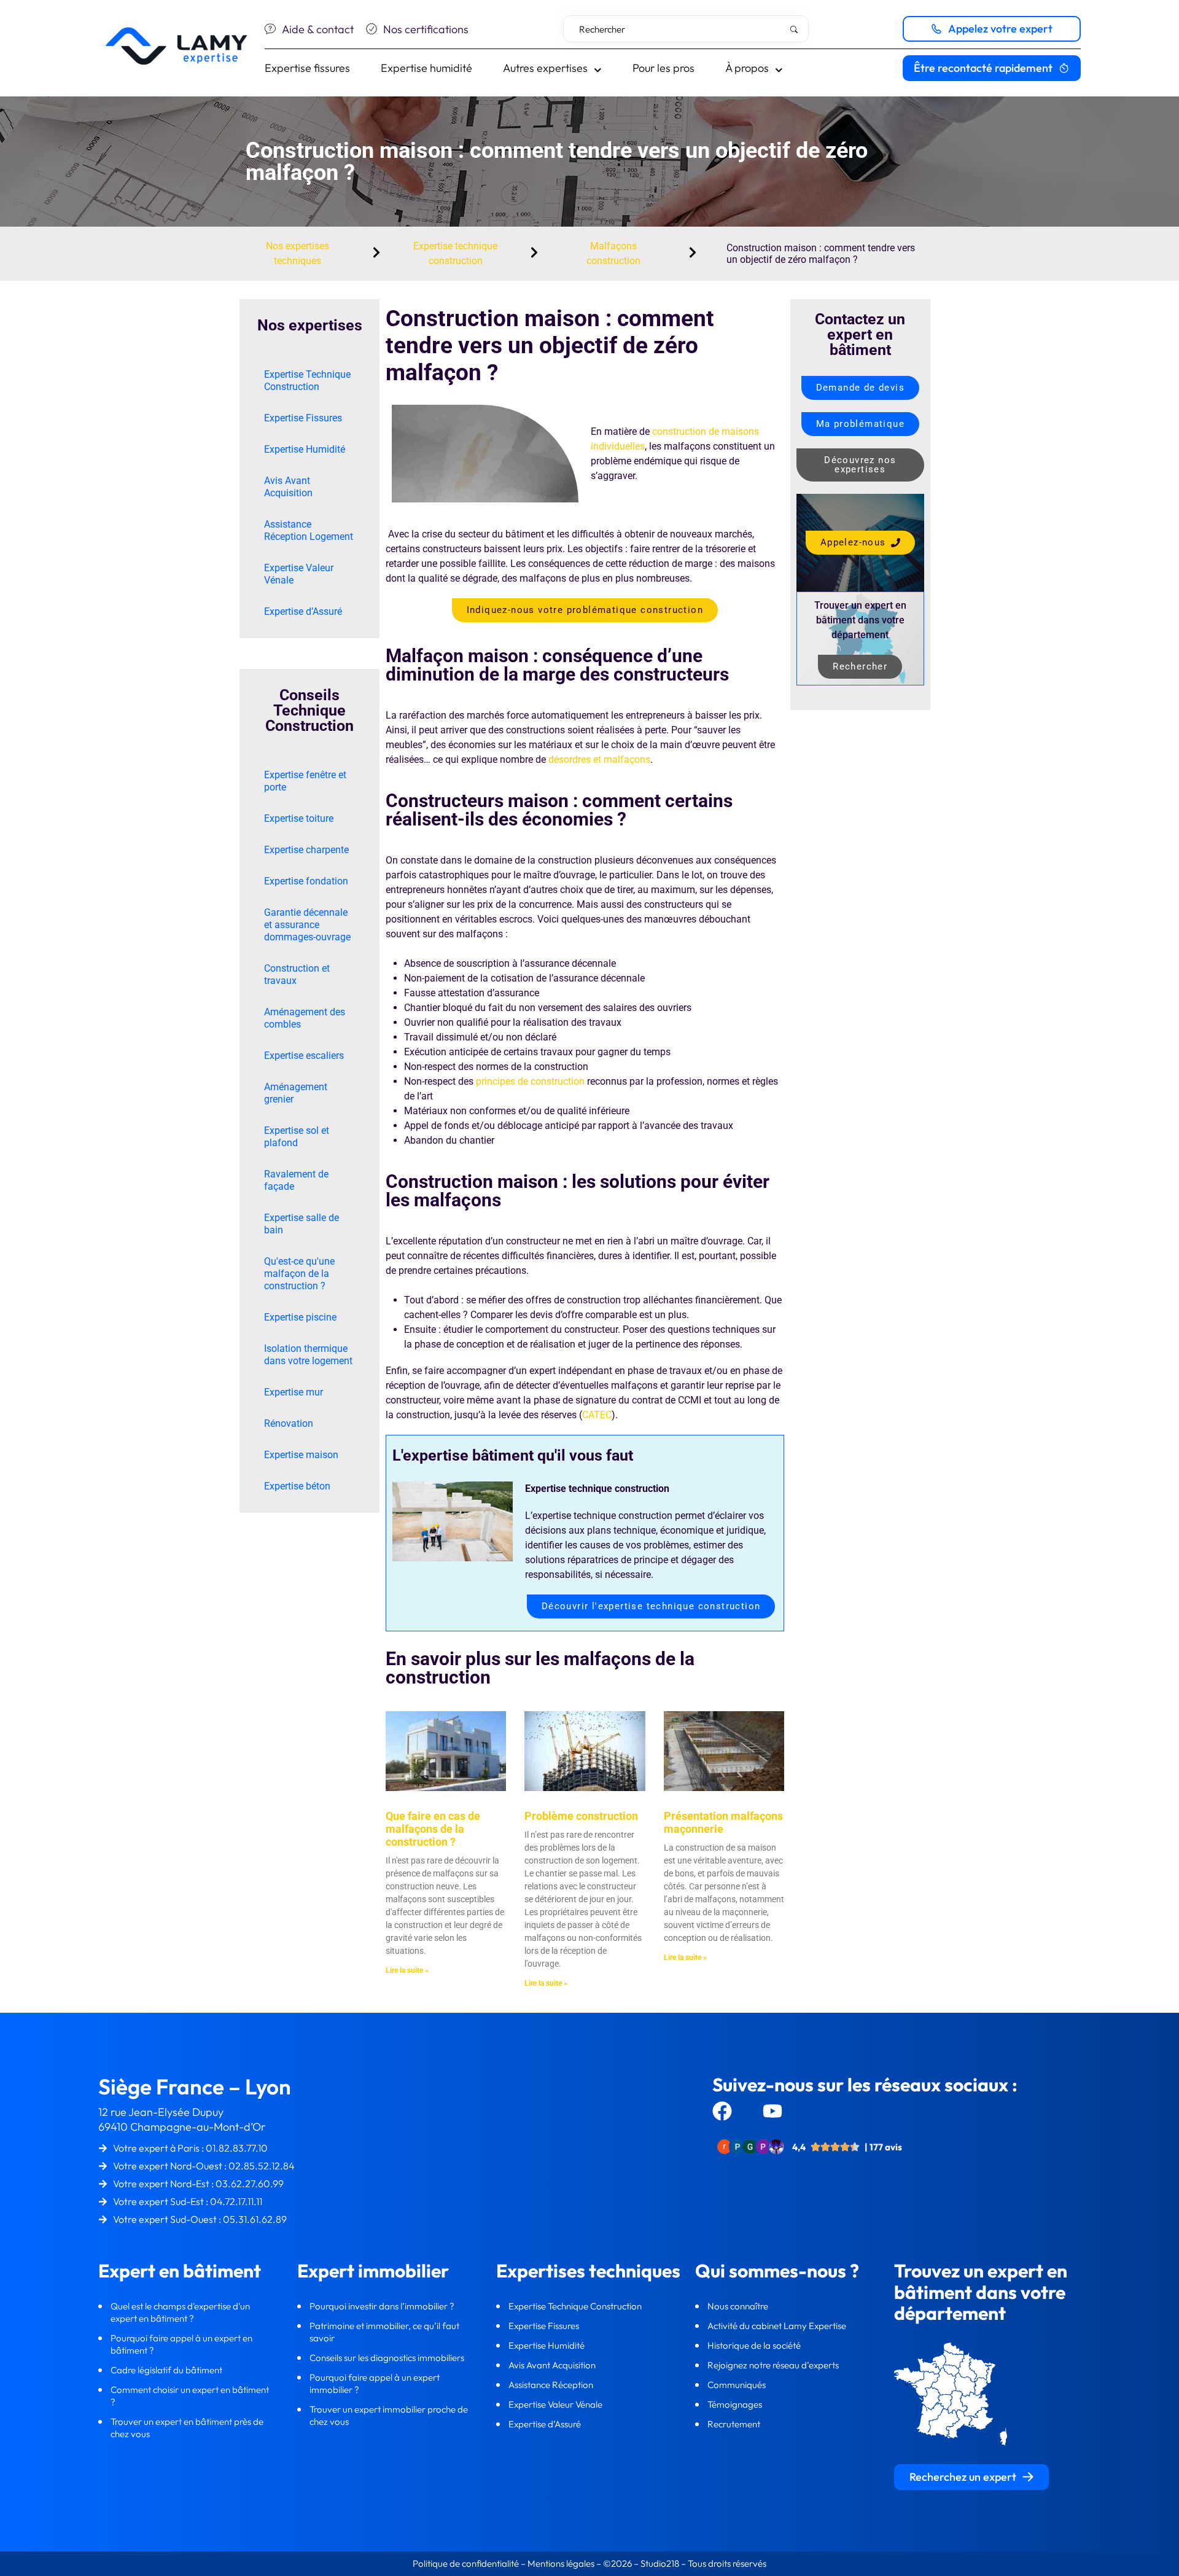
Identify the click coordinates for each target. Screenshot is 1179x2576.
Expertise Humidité (305, 449)
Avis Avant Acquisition (288, 487)
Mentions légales (561, 2563)
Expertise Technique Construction (307, 381)
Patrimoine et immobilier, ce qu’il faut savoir (384, 2332)
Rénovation (289, 1423)
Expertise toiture (299, 818)
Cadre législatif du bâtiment (166, 2370)
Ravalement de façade (296, 1180)
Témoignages (735, 2404)
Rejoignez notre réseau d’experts (774, 2365)
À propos (747, 68)
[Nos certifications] (372, 29)
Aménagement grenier (296, 1093)
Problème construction (581, 1816)
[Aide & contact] (270, 29)
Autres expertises (545, 68)
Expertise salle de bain (302, 1224)
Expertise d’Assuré (303, 611)
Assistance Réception (552, 2385)
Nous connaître (739, 2306)
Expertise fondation (306, 881)
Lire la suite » (407, 1970)
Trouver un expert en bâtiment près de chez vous (187, 2428)
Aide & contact (318, 29)
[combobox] (686, 29)
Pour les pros (663, 68)
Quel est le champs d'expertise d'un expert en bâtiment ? (180, 2312)
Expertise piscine (300, 1317)
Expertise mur (294, 1392)
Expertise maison (301, 1455)
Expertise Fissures (303, 418)
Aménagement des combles (305, 1018)
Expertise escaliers (304, 1056)
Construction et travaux (297, 974)
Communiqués (737, 2385)
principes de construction (530, 1081)
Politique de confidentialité (467, 2563)
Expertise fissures (307, 68)
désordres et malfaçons (599, 759)
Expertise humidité (426, 68)
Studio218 (660, 2563)
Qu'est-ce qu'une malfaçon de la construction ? (299, 1274)
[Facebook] (722, 2111)
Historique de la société (755, 2345)
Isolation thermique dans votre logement (308, 1355)
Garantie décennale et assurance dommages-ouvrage (307, 925)
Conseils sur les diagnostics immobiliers (388, 2358)
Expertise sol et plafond (297, 1137)
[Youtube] (772, 2111)
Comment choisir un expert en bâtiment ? (190, 2396)
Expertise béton (297, 1486)
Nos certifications (426, 29)
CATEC (597, 1415)
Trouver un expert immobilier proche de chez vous (389, 2415)
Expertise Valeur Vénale (299, 574)
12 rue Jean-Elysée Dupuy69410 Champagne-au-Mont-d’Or (182, 2119)
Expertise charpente (306, 850)
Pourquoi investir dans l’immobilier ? (383, 2306)
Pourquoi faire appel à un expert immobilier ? (375, 2383)
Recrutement (734, 2424)
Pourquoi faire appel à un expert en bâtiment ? (181, 2344)
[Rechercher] (796, 29)
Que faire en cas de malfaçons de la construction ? (433, 1829)
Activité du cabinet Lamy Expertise (778, 2326)
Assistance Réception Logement (309, 530)
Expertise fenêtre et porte (305, 781)
